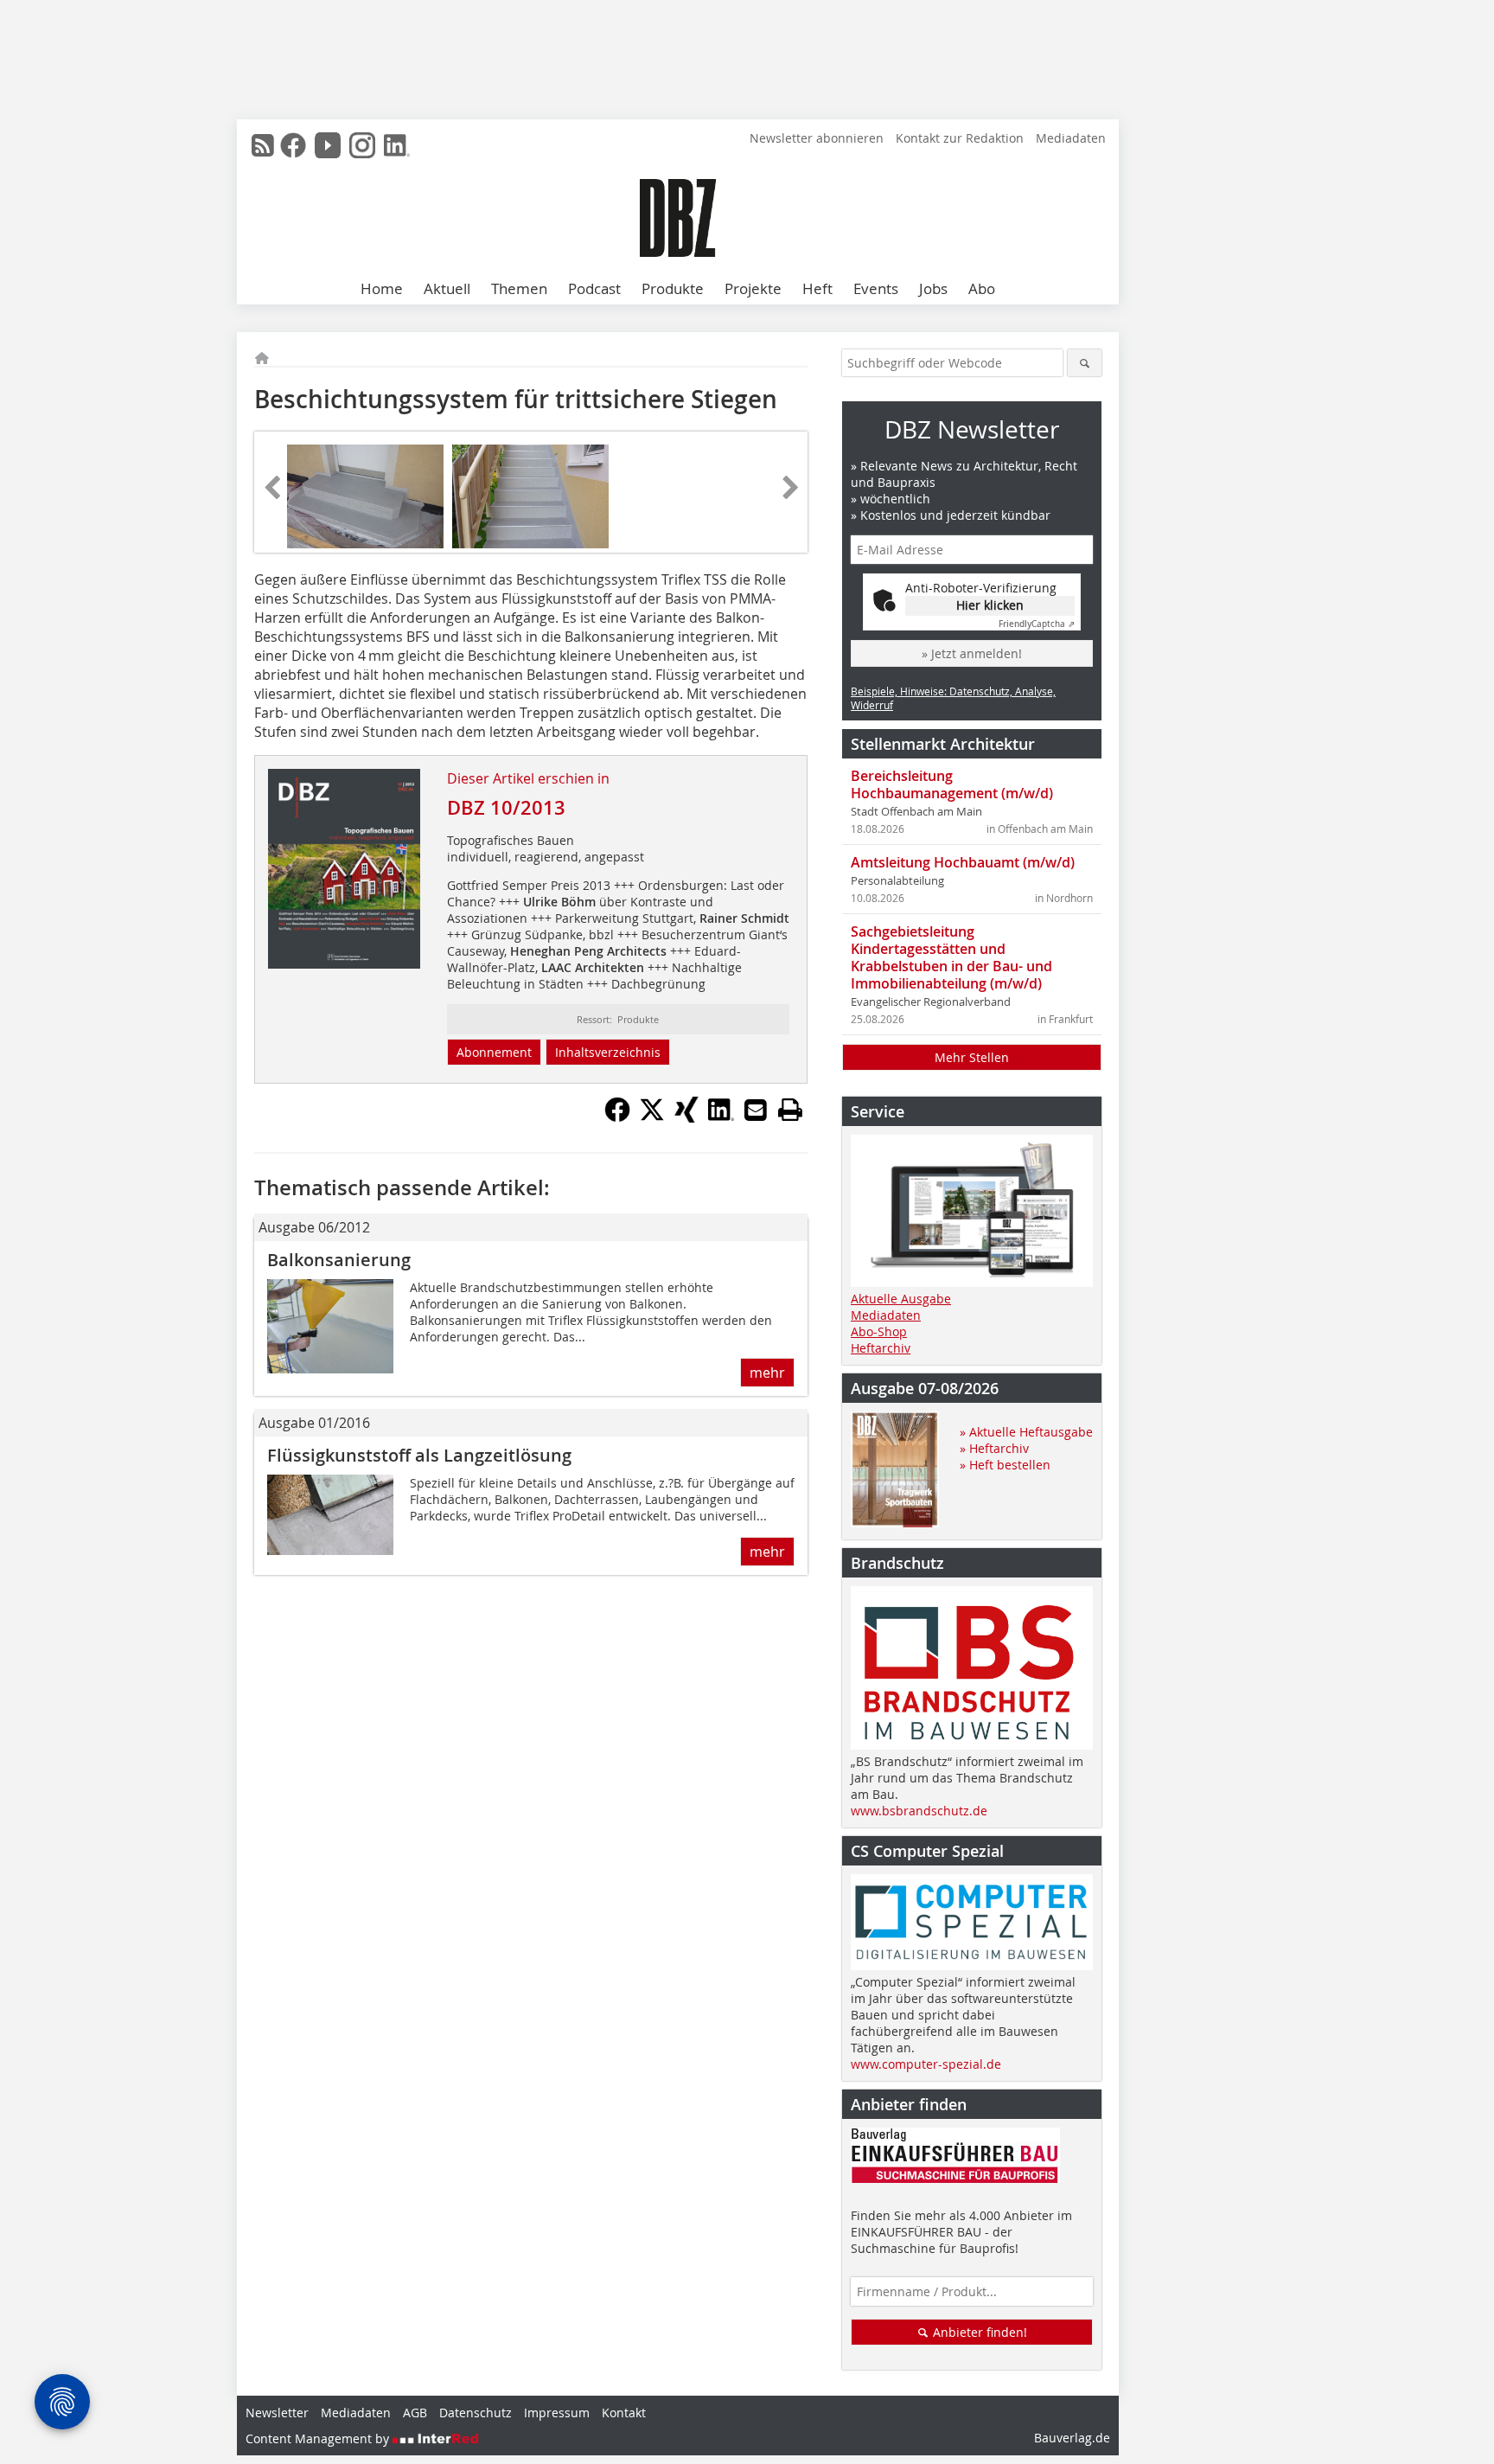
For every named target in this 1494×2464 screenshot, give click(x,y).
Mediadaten (1071, 138)
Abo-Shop (879, 1331)
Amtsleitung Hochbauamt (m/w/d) (963, 862)
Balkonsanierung (339, 1260)
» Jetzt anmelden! (972, 653)
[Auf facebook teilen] (617, 1117)
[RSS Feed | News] (263, 145)
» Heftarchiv (994, 1448)
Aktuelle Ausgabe (901, 1299)
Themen (519, 288)
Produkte (673, 288)
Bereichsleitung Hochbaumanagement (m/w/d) (952, 784)
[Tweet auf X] (652, 1117)
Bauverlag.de (1072, 2438)
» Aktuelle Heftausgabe (1026, 1432)
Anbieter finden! (978, 2332)
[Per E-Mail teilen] (756, 1110)
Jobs (933, 288)
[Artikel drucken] (790, 1110)
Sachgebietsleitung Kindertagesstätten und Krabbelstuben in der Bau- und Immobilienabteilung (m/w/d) (951, 957)
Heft (817, 288)
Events (876, 288)
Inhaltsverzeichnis (608, 1052)
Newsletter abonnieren (817, 138)
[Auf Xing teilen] (686, 1117)
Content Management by (319, 2438)
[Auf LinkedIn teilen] (721, 1117)
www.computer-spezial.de (926, 2064)
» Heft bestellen (1005, 1465)
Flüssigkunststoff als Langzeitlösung (419, 1455)
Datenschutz (476, 2413)
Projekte (753, 288)
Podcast (594, 288)
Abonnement (494, 1052)
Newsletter (277, 2413)
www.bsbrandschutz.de (919, 1811)
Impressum (557, 2413)
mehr (767, 1373)
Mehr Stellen (972, 1057)
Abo (982, 288)
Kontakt (624, 2413)
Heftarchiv (881, 1348)
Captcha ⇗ (1037, 624)
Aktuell (447, 288)
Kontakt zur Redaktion (960, 138)
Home (382, 288)
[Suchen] (1085, 363)
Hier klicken (990, 605)
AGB (415, 2413)
